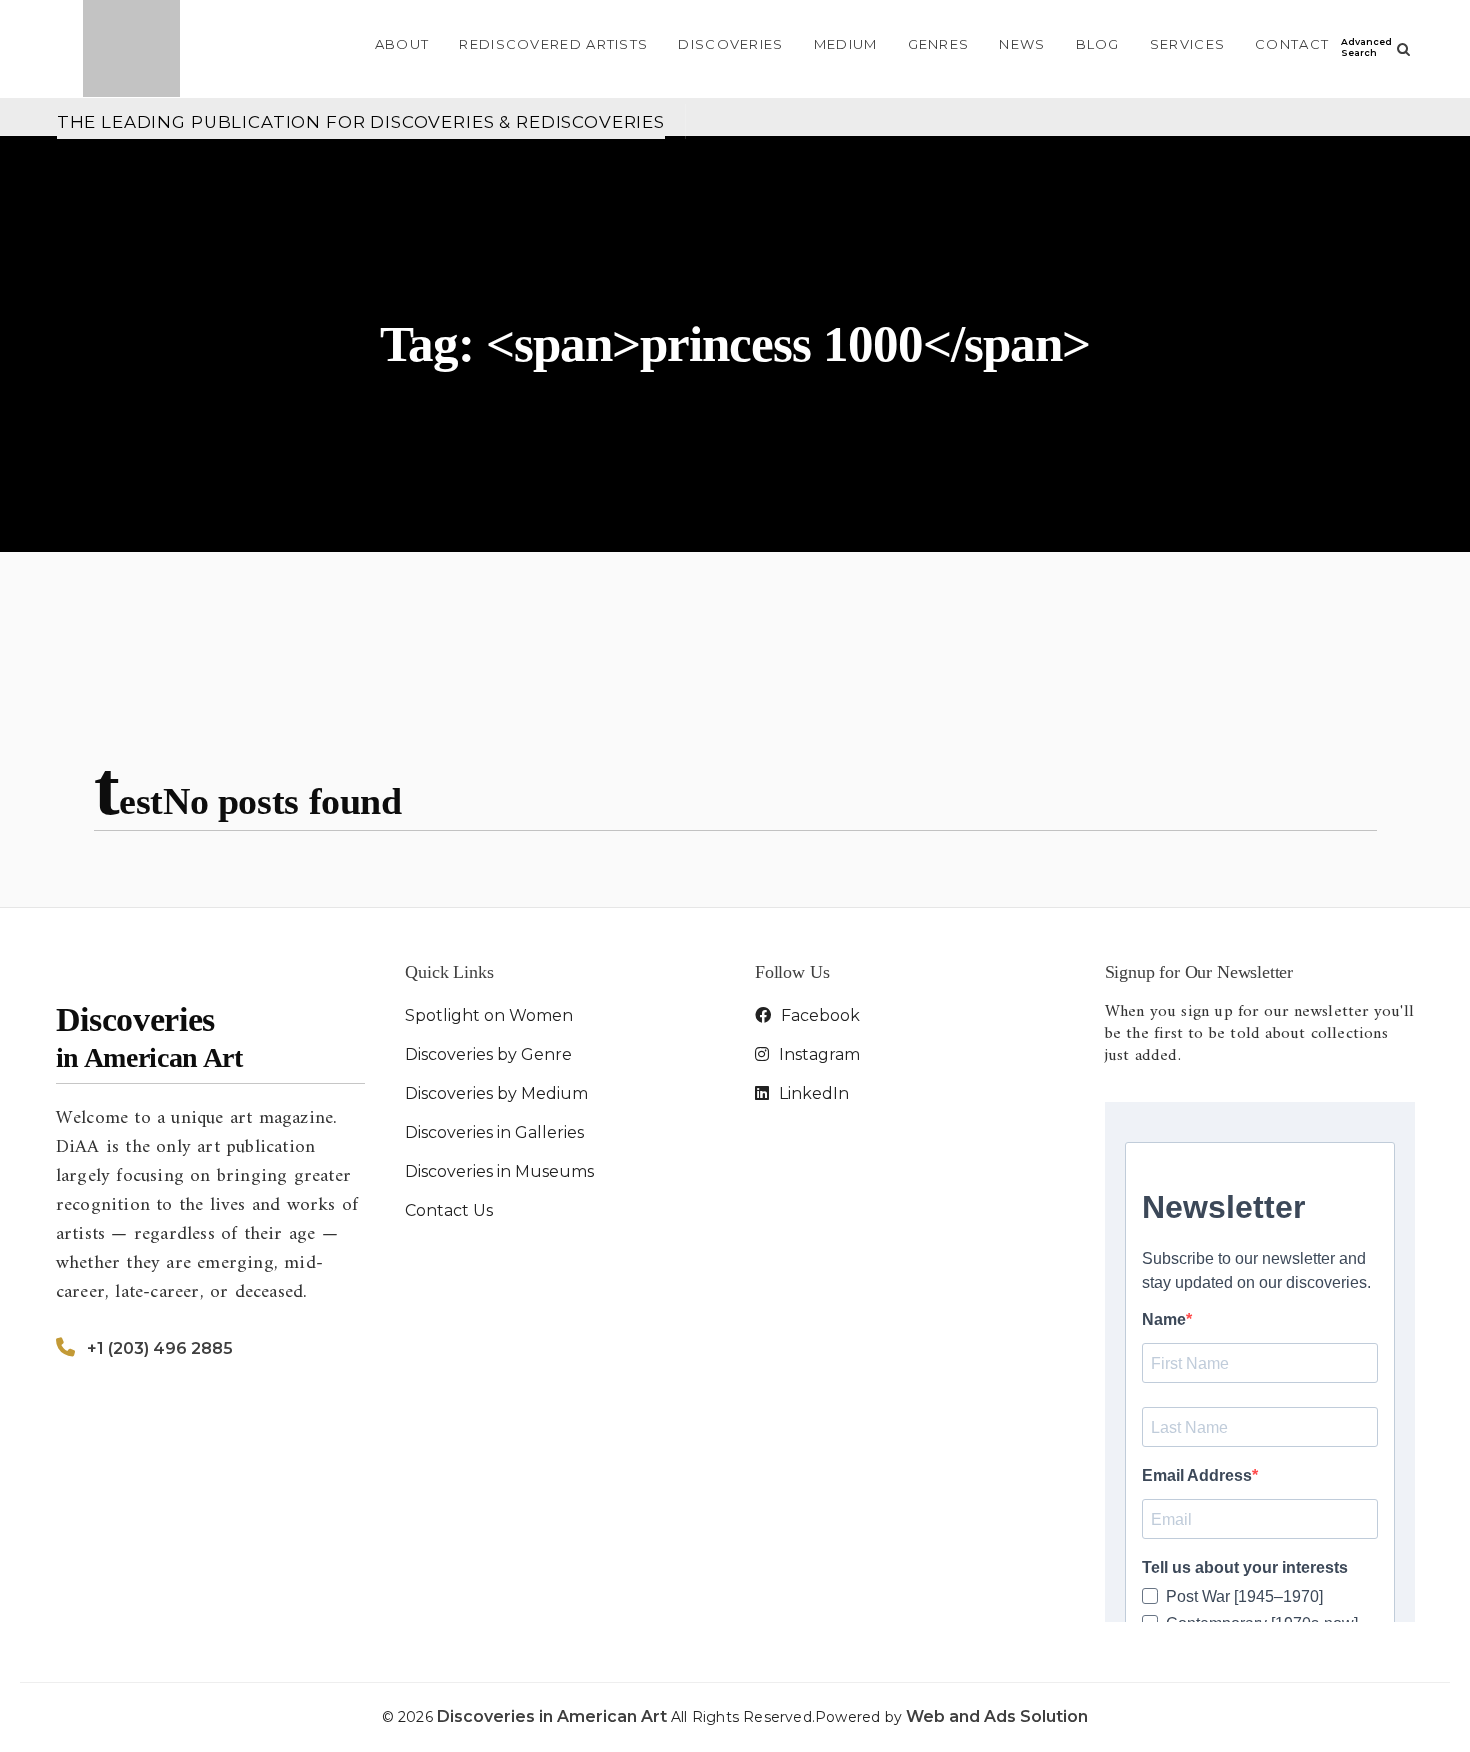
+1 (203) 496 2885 (160, 1348)
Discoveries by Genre (488, 1054)
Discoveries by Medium (496, 1093)
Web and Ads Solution (997, 1716)
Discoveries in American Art (554, 1716)
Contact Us (449, 1210)
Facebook (818, 1015)
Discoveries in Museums (499, 1171)
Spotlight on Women (489, 1015)
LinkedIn (812, 1093)
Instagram (817, 1054)
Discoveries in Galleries (494, 1132)
